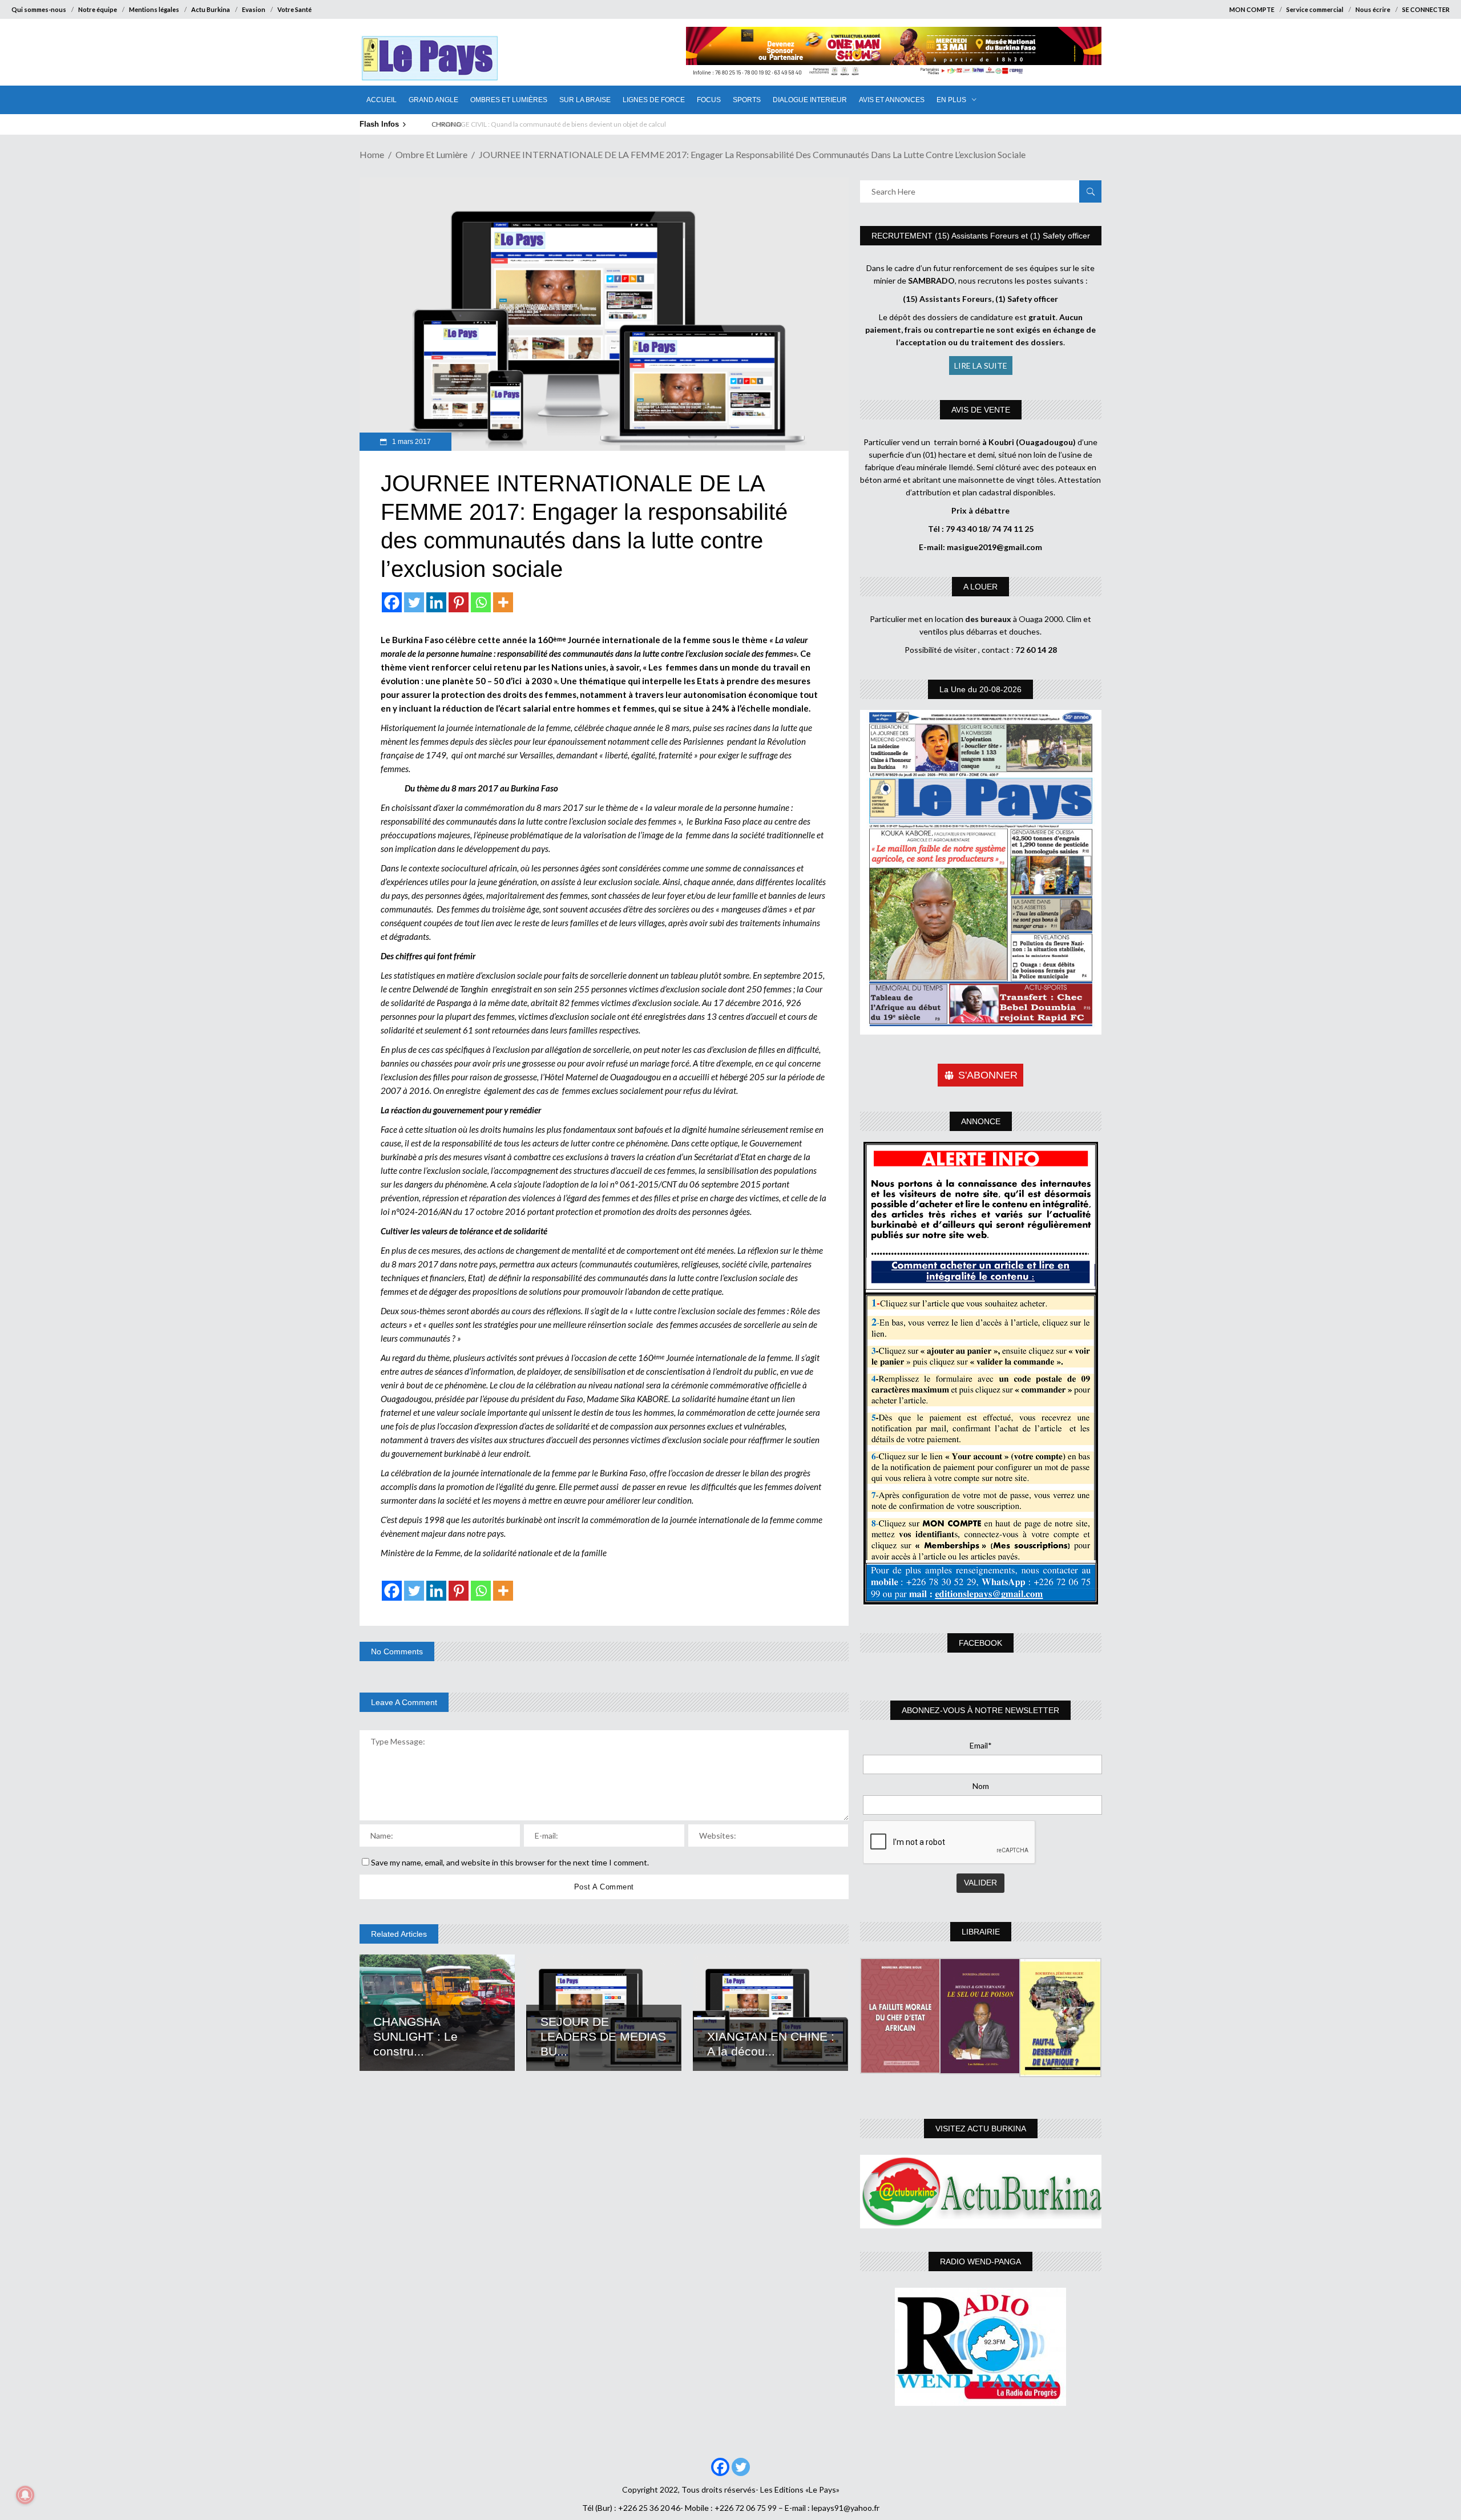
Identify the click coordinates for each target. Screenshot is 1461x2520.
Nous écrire (1373, 9)
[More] (503, 602)
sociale (473, 1412)
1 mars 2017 (411, 442)
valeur (448, 1412)
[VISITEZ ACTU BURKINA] (981, 2192)
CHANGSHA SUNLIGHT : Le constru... (415, 2036)
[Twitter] (414, 602)
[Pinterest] (459, 602)
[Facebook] (392, 602)
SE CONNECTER (1426, 9)
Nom (981, 1786)
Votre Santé (294, 9)
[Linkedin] (436, 602)
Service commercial (1315, 9)
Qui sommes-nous (39, 9)
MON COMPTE (1252, 9)
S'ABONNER (988, 1075)
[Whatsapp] (481, 602)
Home (372, 154)
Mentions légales (154, 9)
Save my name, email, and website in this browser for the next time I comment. (510, 1862)
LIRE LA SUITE (981, 366)
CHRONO (445, 124)
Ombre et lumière (431, 154)
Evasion (254, 9)
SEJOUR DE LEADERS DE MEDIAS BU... (603, 2036)
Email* (981, 1745)
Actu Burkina (211, 9)
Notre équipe (98, 9)
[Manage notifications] (25, 2495)
